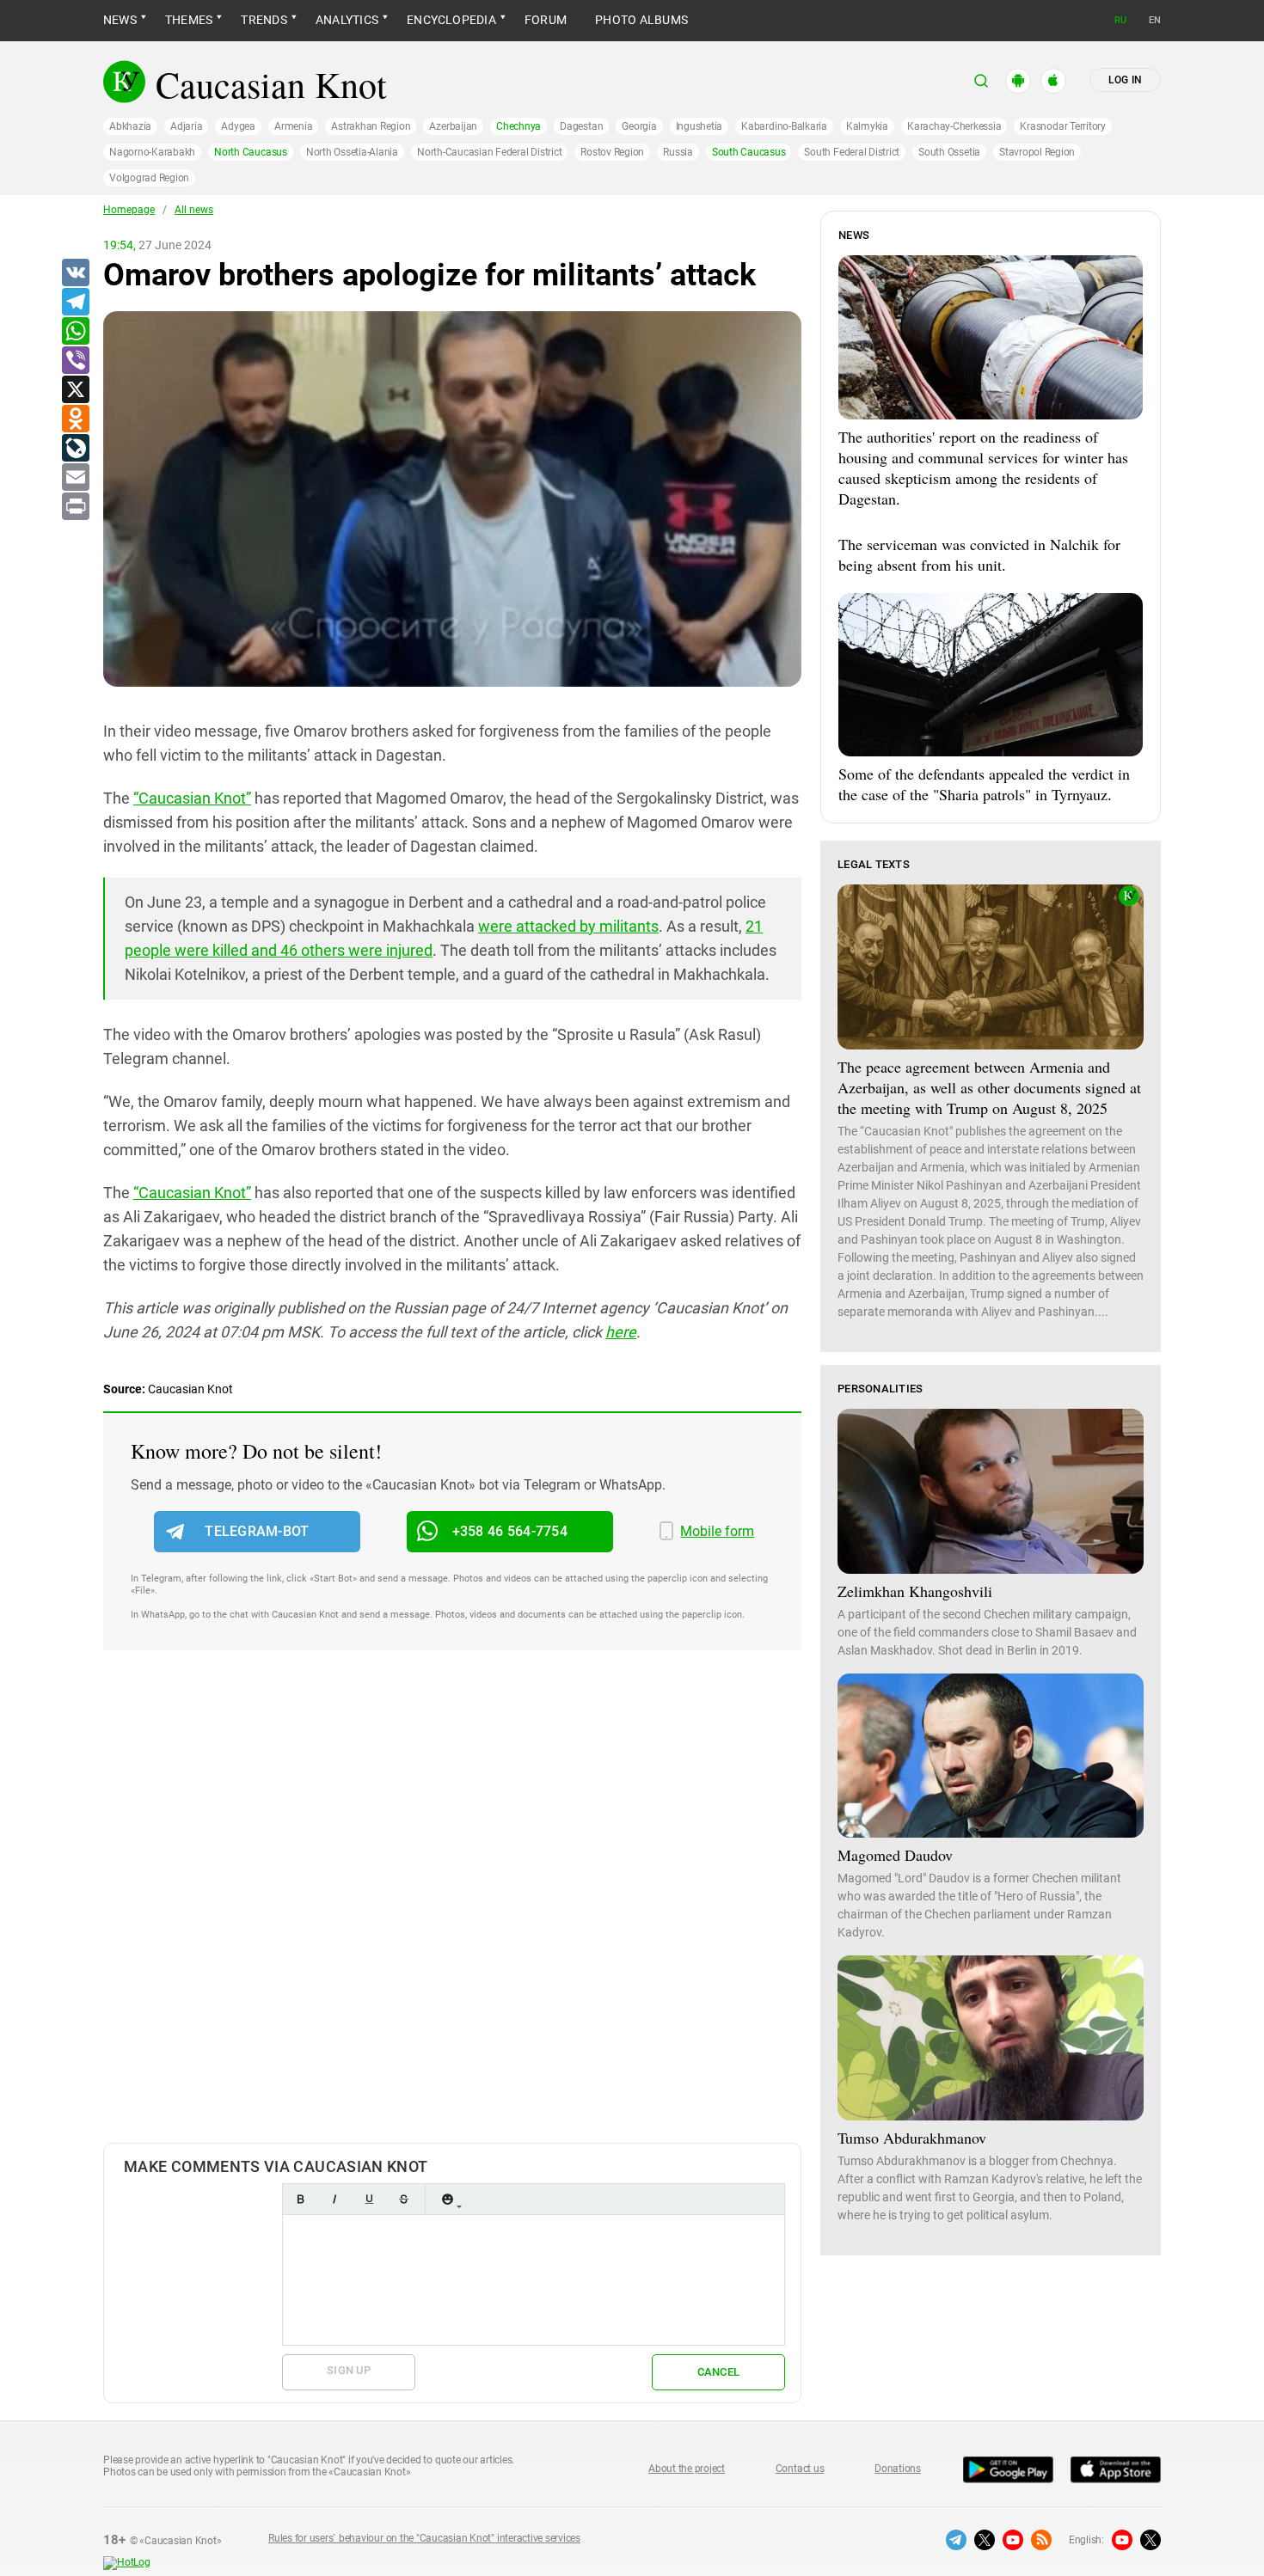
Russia (678, 152)
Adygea (238, 126)
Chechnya (518, 126)
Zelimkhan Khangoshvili (915, 1591)
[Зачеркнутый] (403, 2199)
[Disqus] (452, 1914)
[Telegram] (75, 303)
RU (1120, 20)
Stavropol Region (1037, 152)
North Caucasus (251, 152)
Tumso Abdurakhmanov (912, 2138)
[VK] (75, 273)
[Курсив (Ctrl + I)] (334, 2199)
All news (194, 210)
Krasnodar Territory (1062, 126)
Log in (1125, 80)
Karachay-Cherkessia (954, 126)
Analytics (347, 20)
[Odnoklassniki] (75, 419)
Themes (189, 20)
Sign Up (349, 2370)
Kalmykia (867, 126)
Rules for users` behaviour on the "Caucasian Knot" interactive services (424, 2538)
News (120, 20)
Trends (264, 20)
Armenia (293, 126)
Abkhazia (130, 126)
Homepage (129, 210)
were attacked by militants (568, 926)
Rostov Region (612, 152)
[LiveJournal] (75, 449)
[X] (75, 390)
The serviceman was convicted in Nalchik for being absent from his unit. (979, 554)
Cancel (719, 2372)
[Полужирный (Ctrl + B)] (300, 2199)
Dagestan (581, 126)
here (621, 1332)
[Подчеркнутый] (369, 2199)
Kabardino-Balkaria (784, 126)
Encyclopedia (451, 20)
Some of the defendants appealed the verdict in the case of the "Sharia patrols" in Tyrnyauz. (984, 784)
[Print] (75, 507)
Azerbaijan (453, 126)
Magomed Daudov (895, 1855)
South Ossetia (949, 152)
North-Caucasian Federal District (489, 152)
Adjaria (186, 126)
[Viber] (75, 361)
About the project (687, 2469)
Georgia (639, 126)
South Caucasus (749, 152)
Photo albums (641, 20)
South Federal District (852, 152)
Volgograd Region (149, 178)
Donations (898, 2469)
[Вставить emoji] (447, 2199)
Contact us (800, 2469)
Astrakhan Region (371, 126)
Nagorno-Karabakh (152, 152)
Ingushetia (699, 126)
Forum (546, 20)
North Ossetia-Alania (352, 152)
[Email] (75, 478)
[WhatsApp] (75, 332)
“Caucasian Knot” (192, 798)
